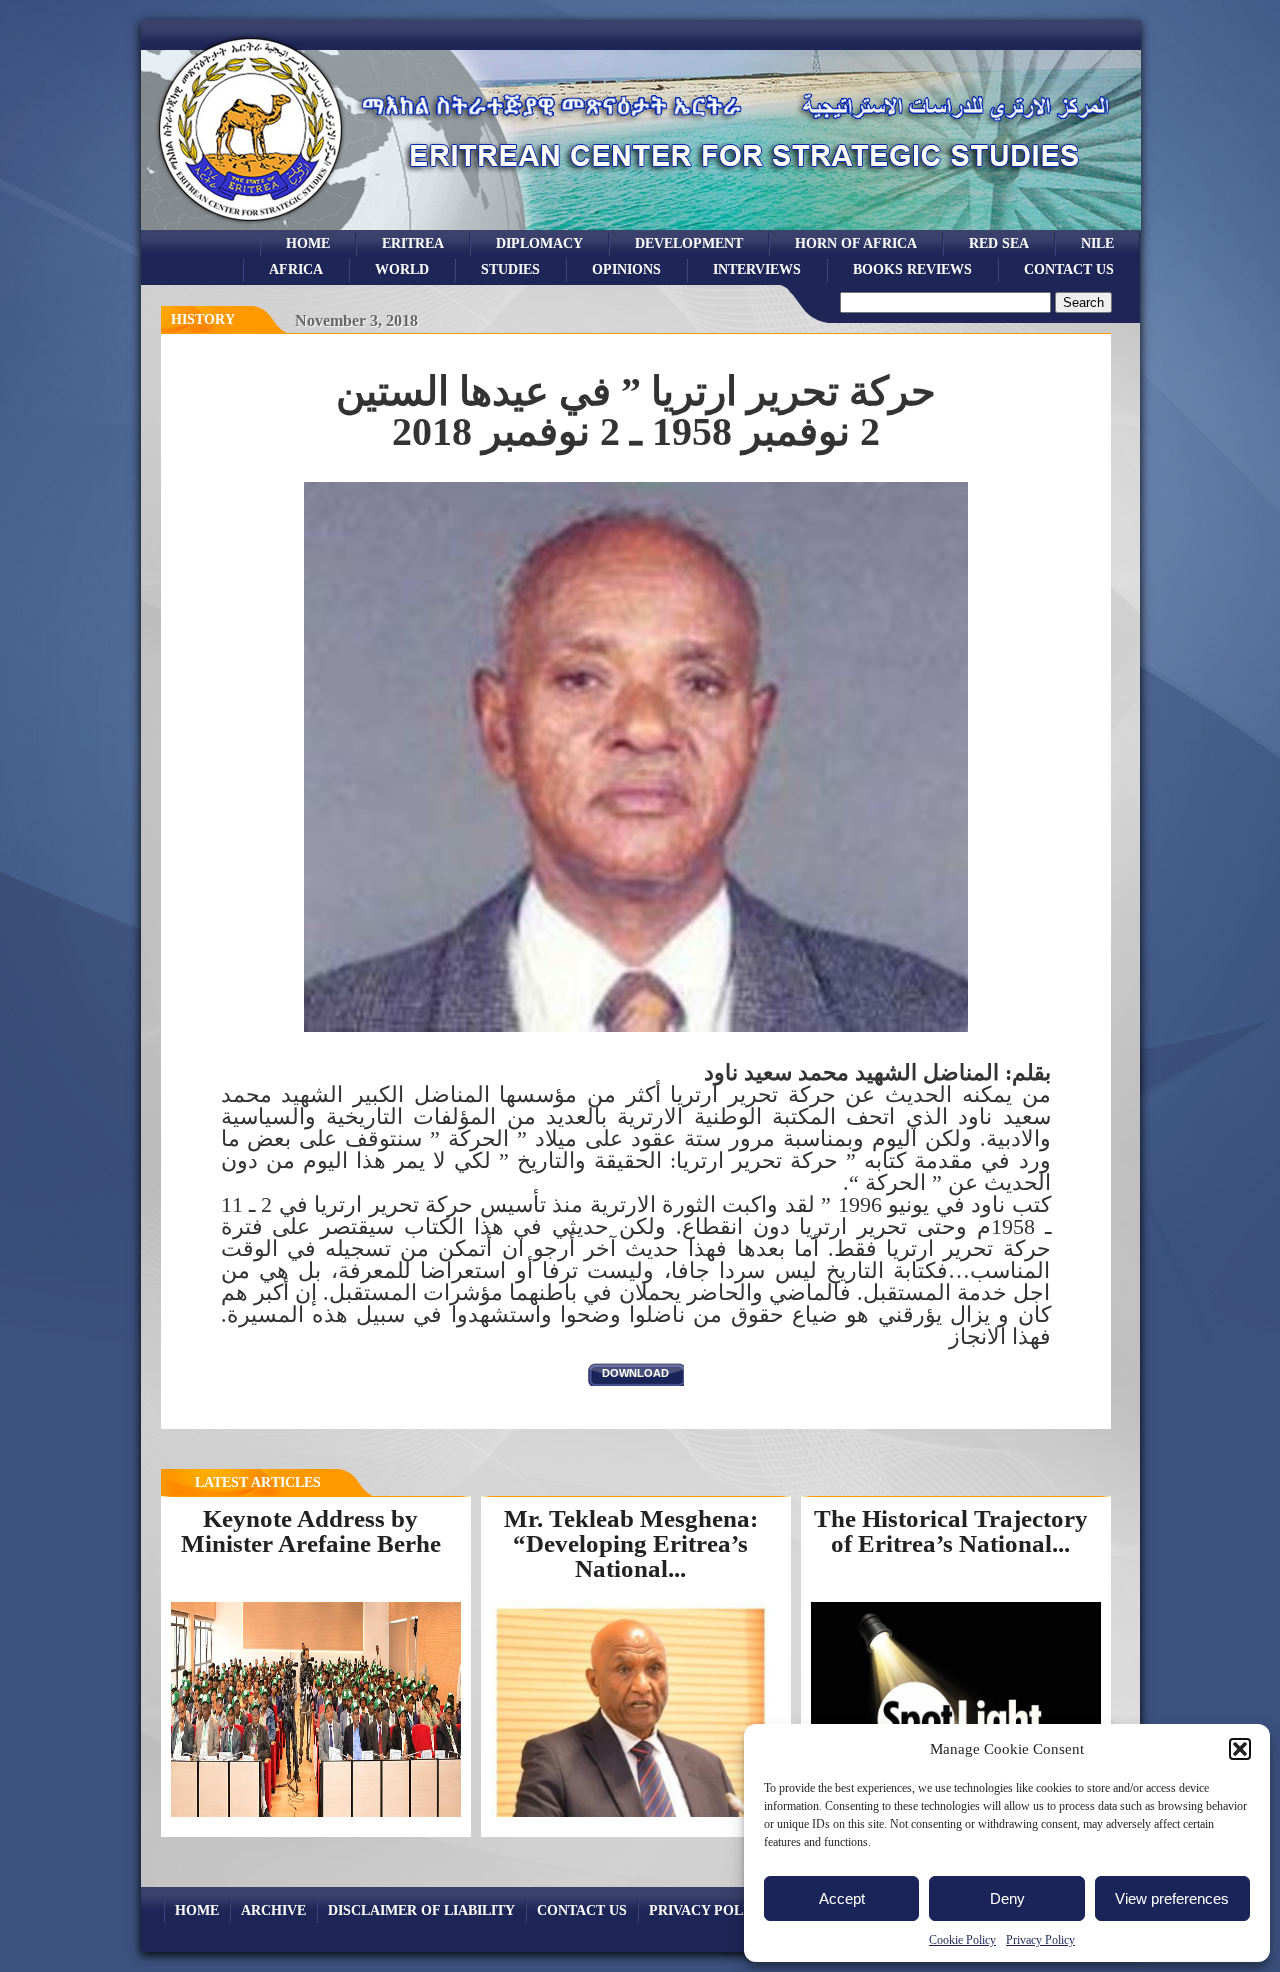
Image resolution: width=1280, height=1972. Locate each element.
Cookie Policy (962, 1940)
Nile (1097, 243)
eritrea (413, 243)
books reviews (912, 269)
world (402, 269)
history (203, 319)
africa (296, 269)
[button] (1240, 1749)
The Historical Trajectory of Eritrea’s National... (951, 1531)
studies (510, 269)
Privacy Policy (1040, 1940)
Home (308, 243)
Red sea (999, 243)
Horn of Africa (856, 243)
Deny (1007, 1898)
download (635, 1373)
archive (273, 1910)
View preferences (1172, 1898)
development (689, 243)
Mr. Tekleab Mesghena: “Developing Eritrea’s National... (631, 1543)
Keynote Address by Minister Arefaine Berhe (311, 1531)
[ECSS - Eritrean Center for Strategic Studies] (251, 224)
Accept (842, 1898)
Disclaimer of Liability (421, 1910)
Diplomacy (539, 243)
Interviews (757, 269)
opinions (626, 269)
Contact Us (1069, 269)
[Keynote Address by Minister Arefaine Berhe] (316, 1816)
